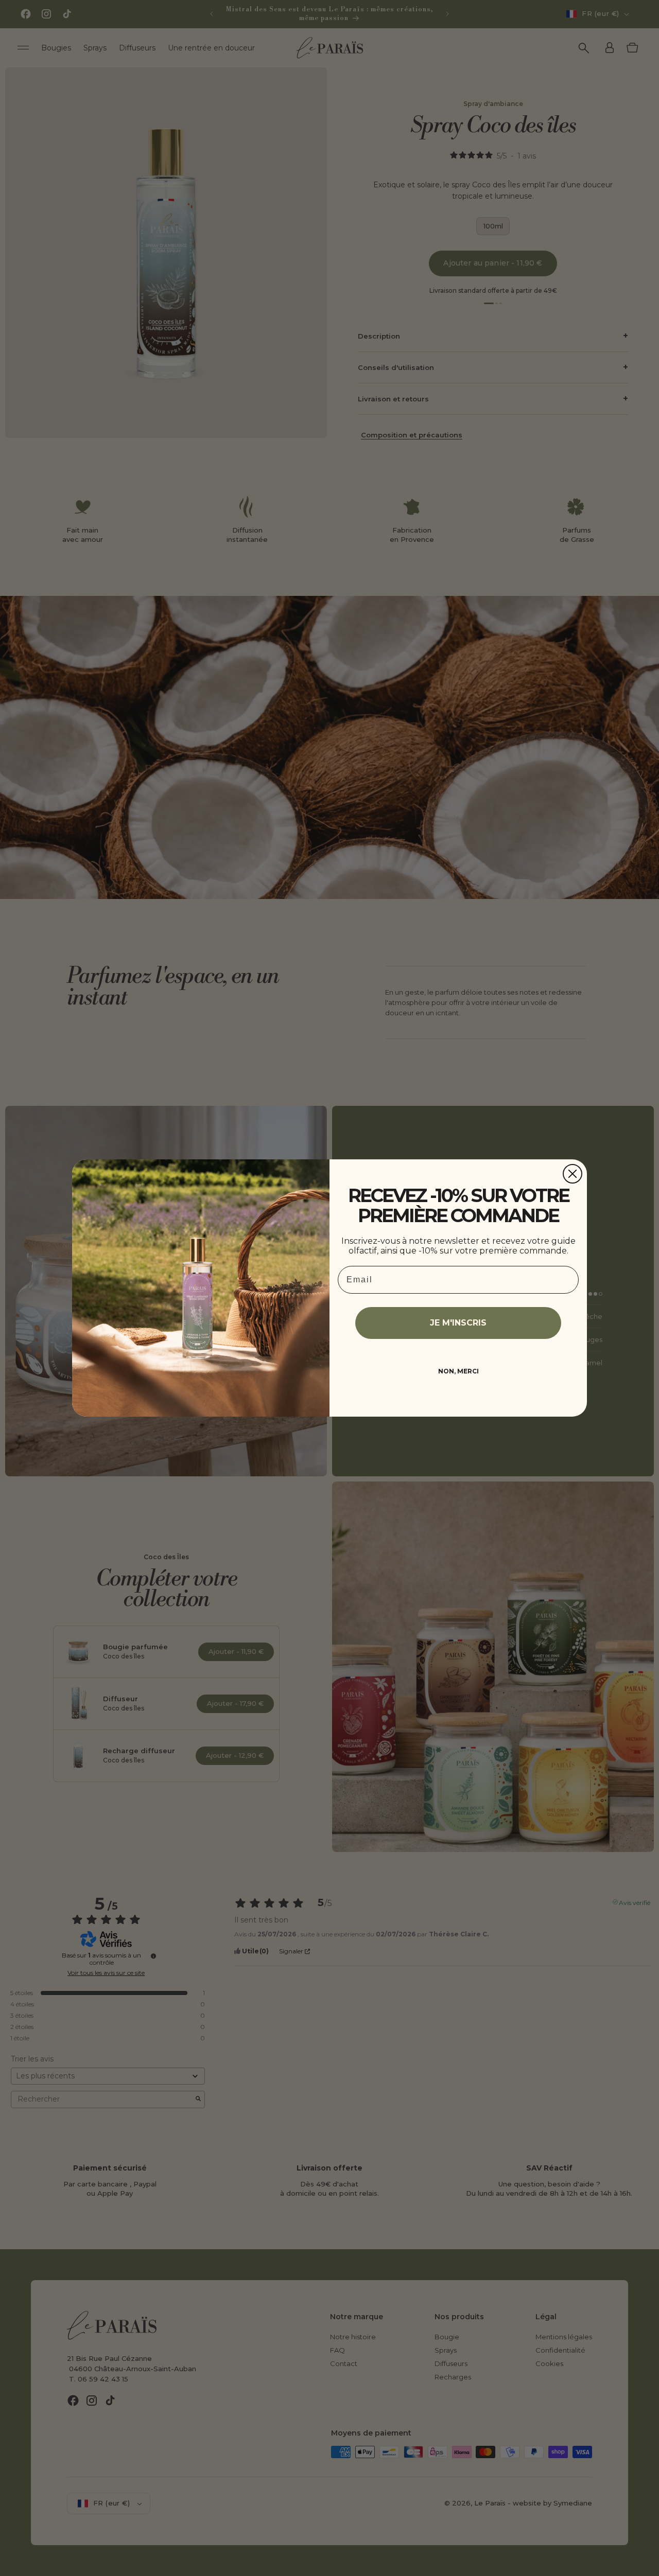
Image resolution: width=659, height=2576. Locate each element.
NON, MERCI (458, 1371)
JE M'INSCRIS (458, 1323)
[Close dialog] (573, 1174)
